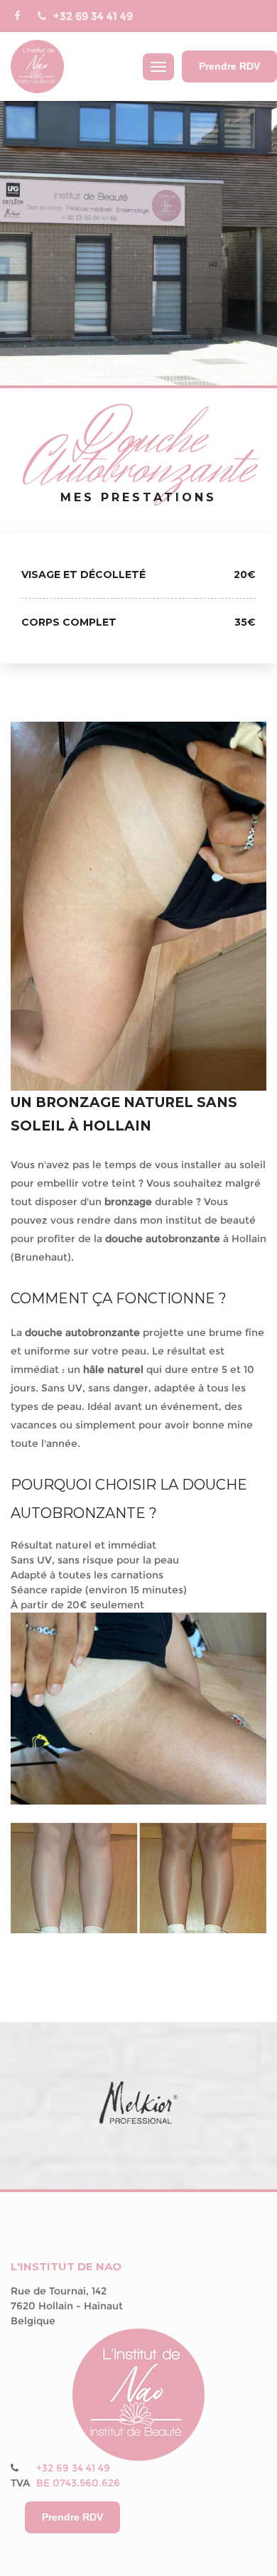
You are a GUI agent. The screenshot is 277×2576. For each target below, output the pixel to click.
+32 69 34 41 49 (93, 16)
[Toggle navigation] (158, 67)
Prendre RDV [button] (229, 66)
